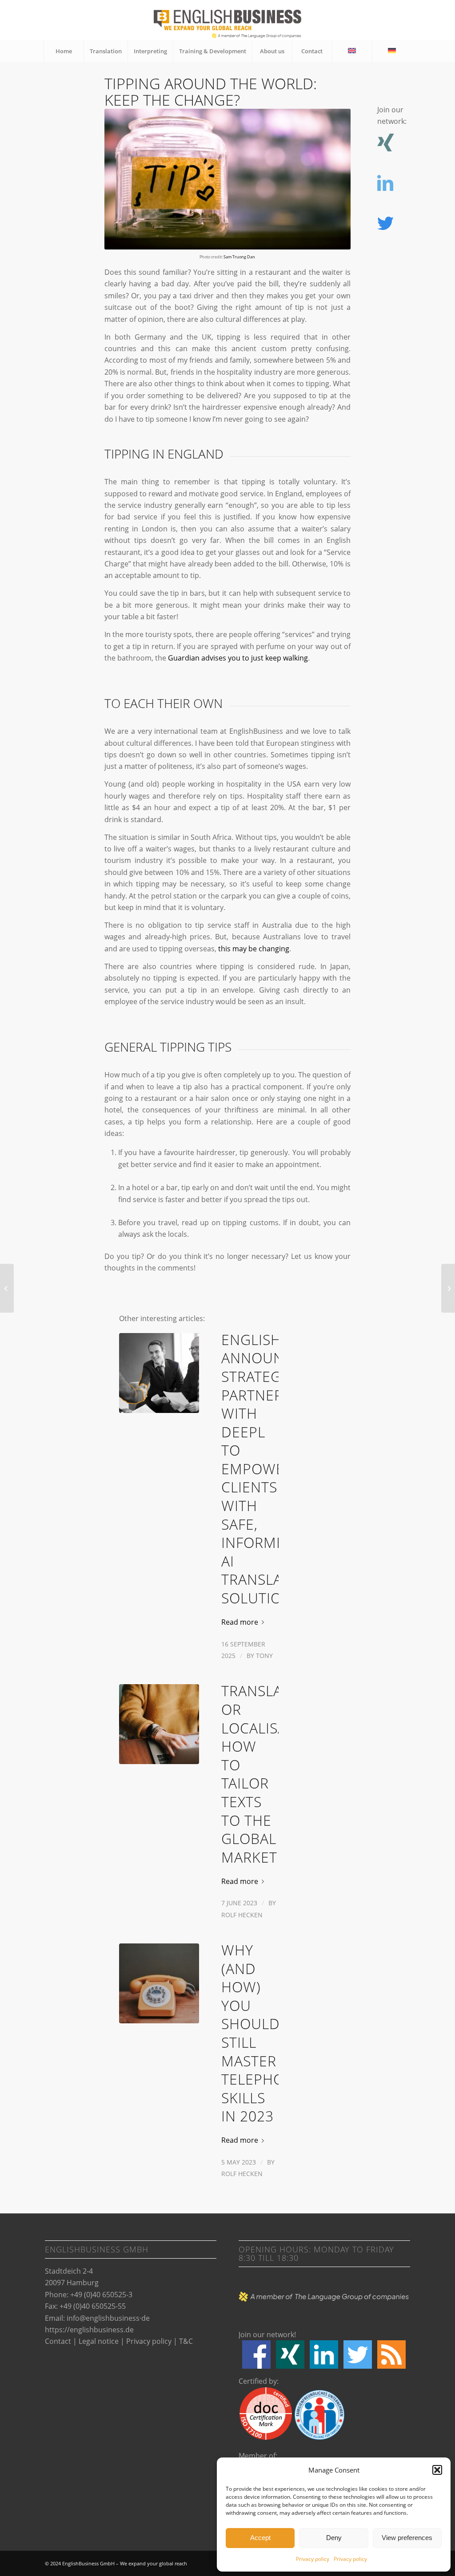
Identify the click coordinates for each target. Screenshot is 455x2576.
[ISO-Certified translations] (7, 1288)
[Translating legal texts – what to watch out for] (448, 1288)
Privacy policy (313, 2559)
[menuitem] (64, 51)
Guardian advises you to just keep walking (238, 658)
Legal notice (99, 2341)
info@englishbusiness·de (108, 2318)
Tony (264, 1656)
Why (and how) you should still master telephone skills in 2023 (262, 2033)
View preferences (407, 2538)
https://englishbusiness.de (89, 2330)
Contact (58, 2341)
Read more (240, 1622)
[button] (437, 2470)
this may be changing (254, 949)
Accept (260, 2538)
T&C (186, 2341)
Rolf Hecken (242, 1915)
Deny (334, 2538)
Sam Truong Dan (239, 257)
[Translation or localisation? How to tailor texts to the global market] (159, 1724)
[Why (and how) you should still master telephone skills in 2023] (159, 1983)
